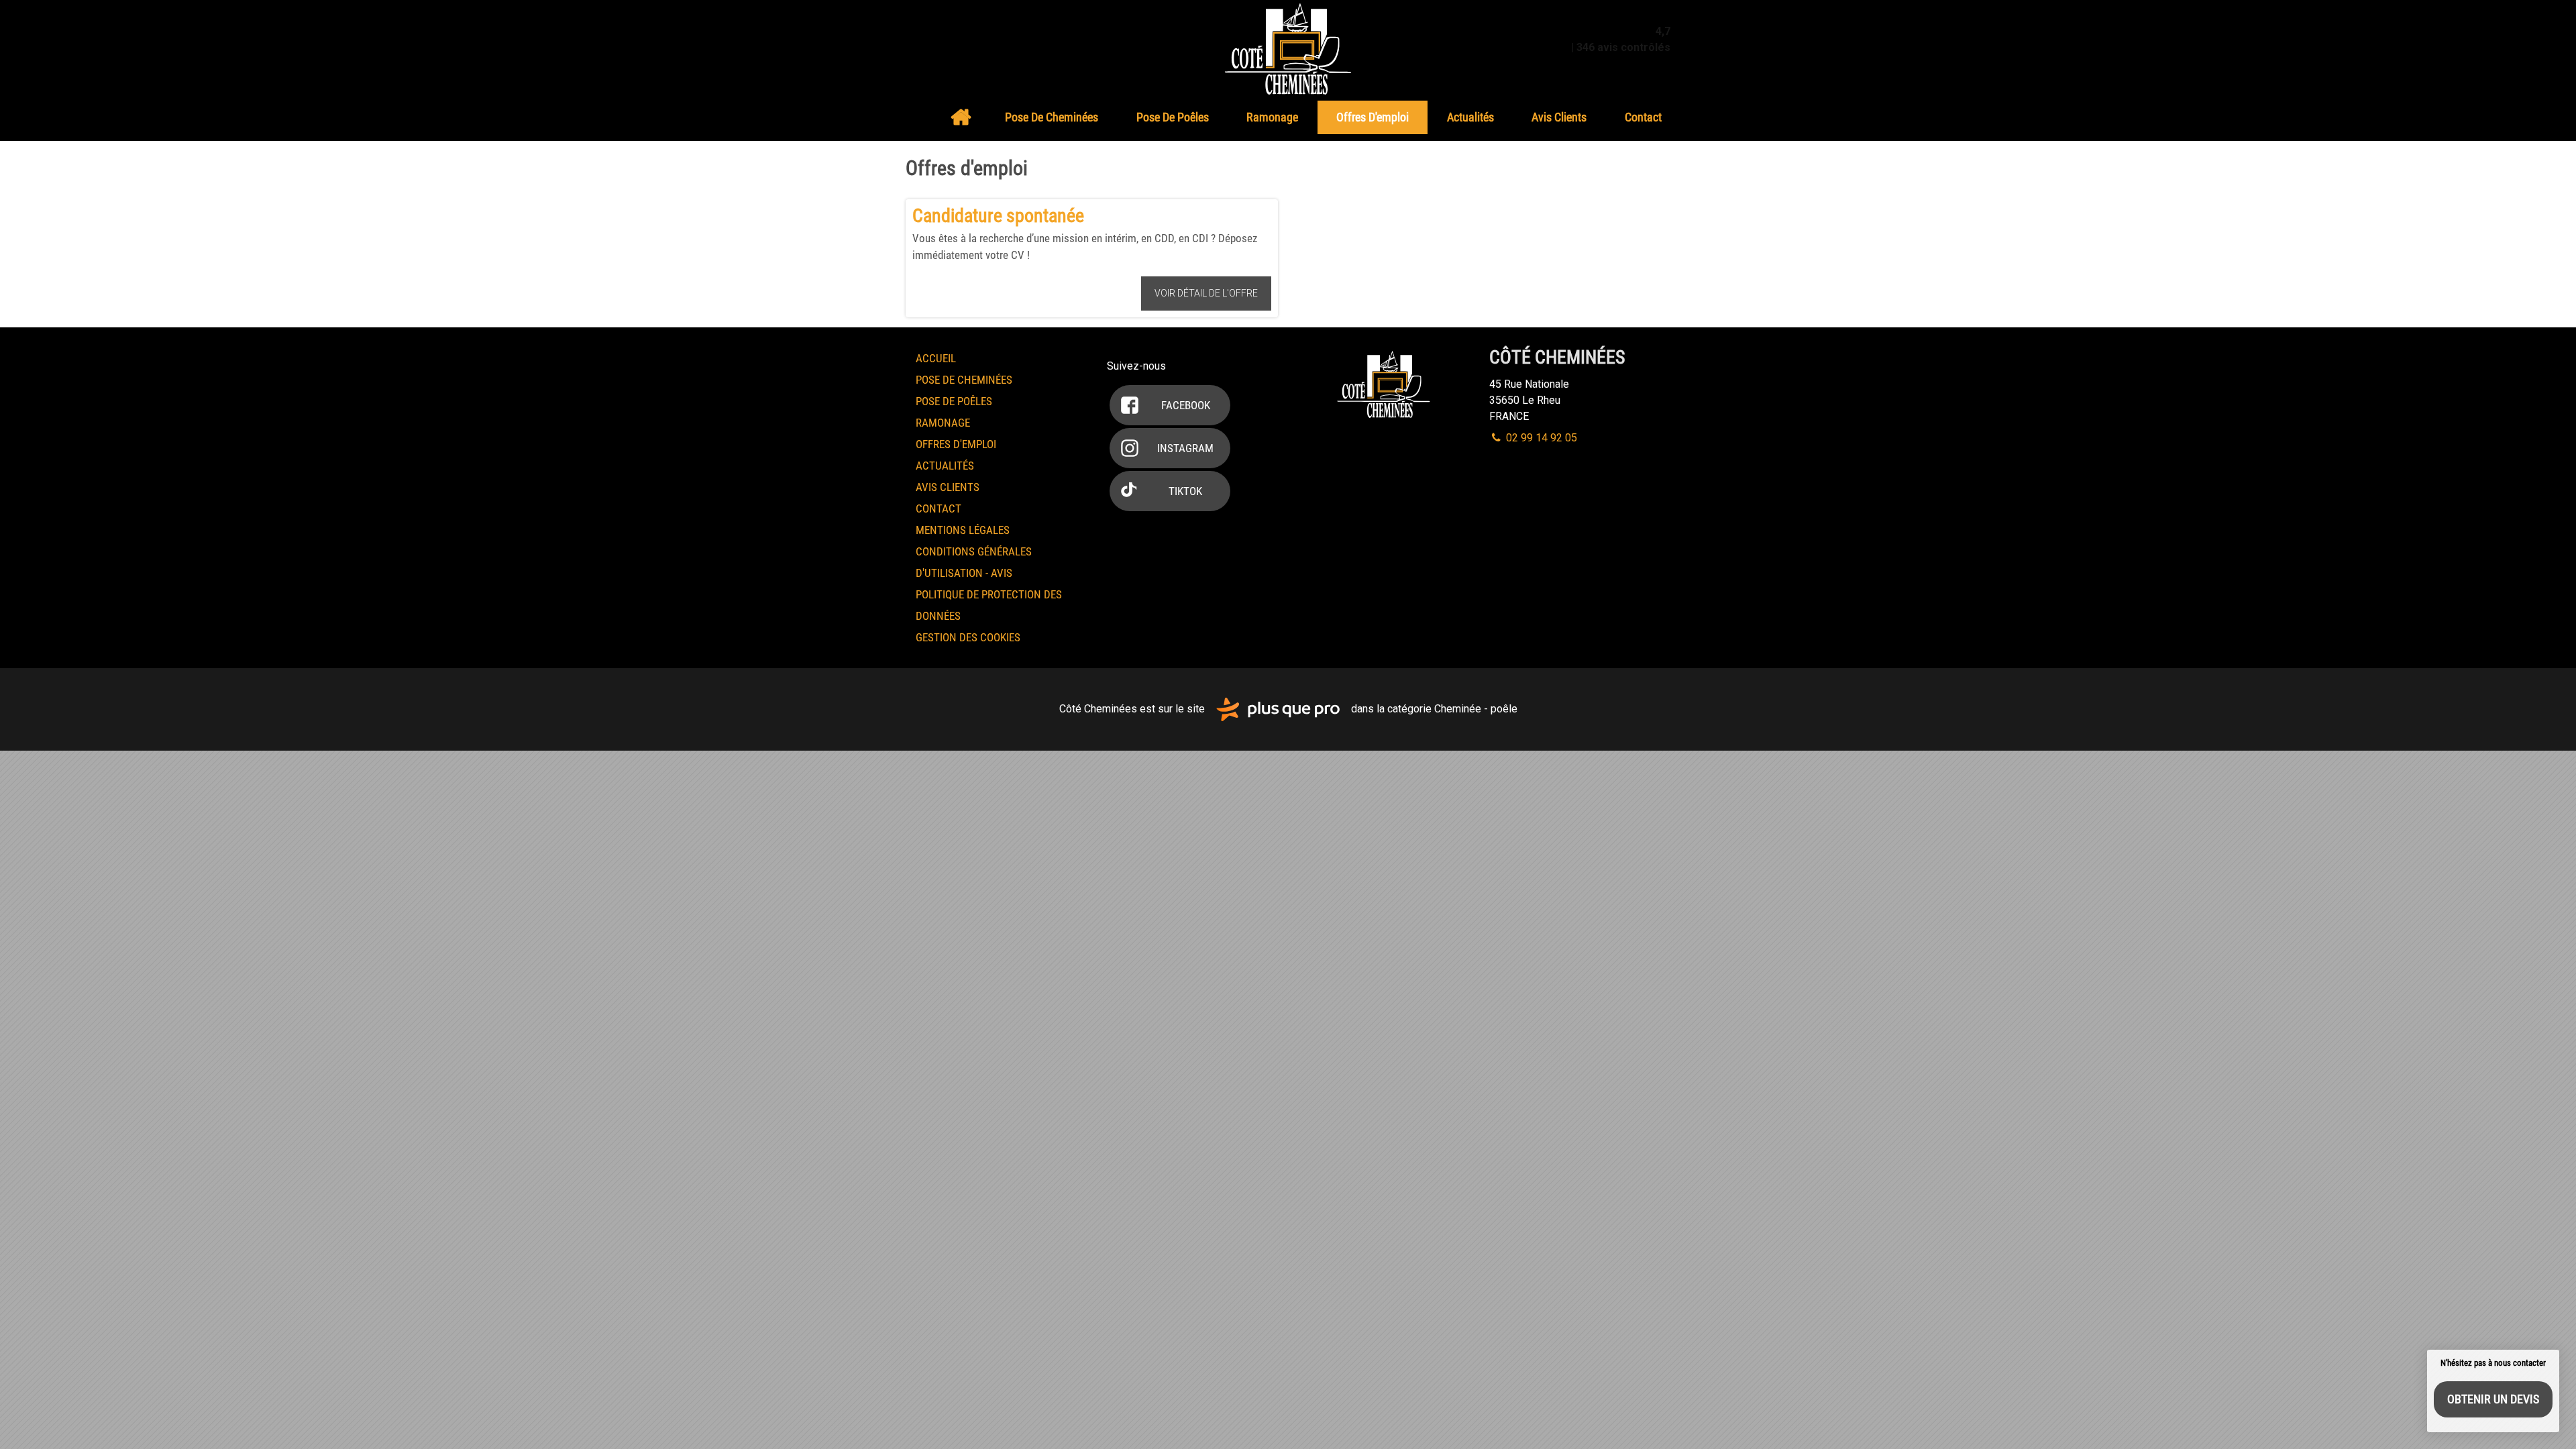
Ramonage (1272, 117)
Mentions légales (963, 530)
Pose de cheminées (1052, 117)
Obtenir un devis (2493, 1399)
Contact (1643, 117)
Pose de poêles (1173, 117)
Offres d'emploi (1373, 117)
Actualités (1470, 117)
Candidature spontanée (998, 216)
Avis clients (1559, 117)
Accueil (961, 117)
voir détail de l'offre (1206, 293)
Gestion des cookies (968, 637)
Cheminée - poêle (1476, 709)
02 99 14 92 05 (1540, 438)
